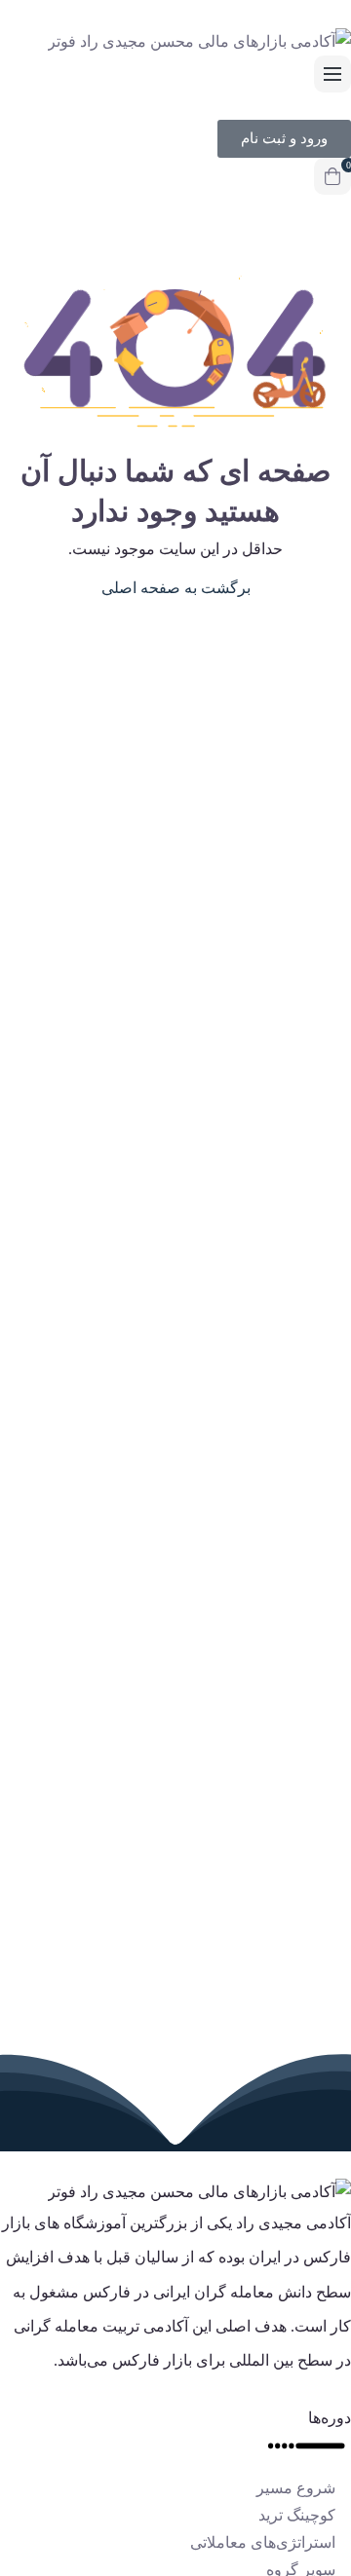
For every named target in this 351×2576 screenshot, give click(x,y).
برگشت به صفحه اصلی (176, 588)
